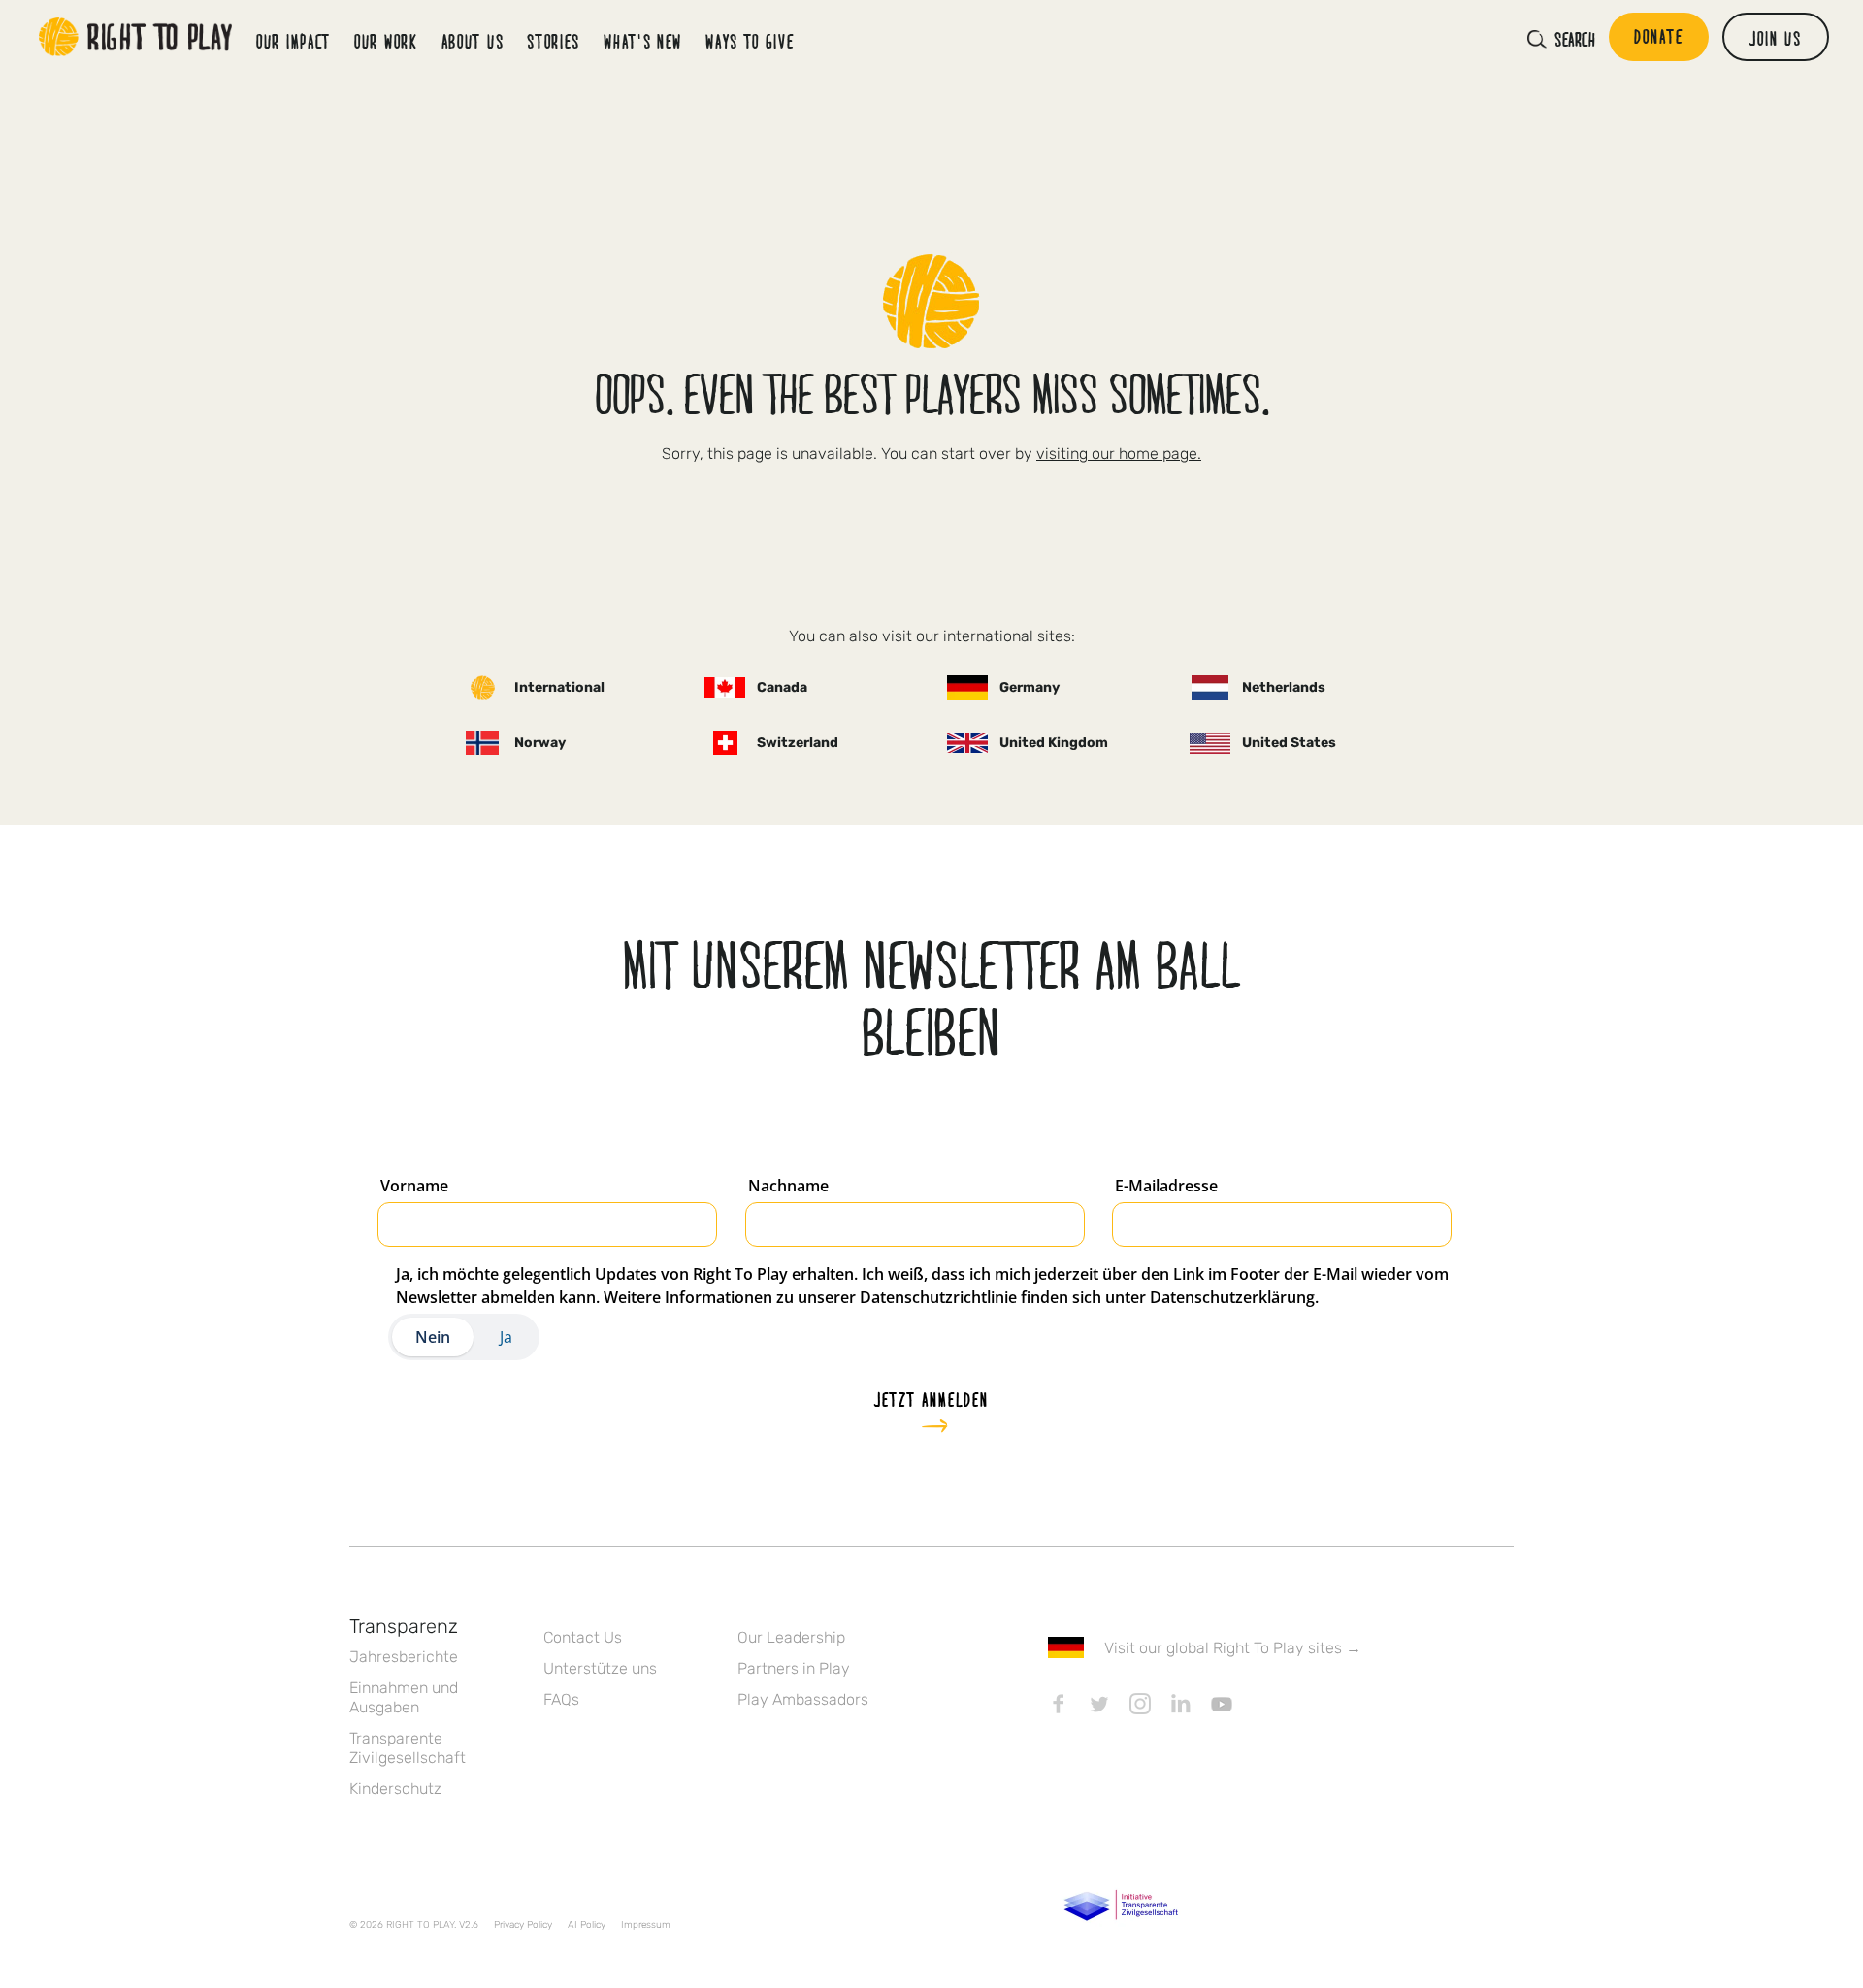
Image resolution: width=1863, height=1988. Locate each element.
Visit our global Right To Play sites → (1233, 1648)
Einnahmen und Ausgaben (404, 1697)
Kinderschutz (395, 1789)
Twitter (1099, 1704)
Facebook (1059, 1704)
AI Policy (587, 1925)
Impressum (646, 1925)
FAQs (561, 1699)
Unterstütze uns (600, 1668)
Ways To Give (750, 41)
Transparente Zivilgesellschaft (408, 1748)
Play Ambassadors (803, 1699)
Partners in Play (794, 1668)
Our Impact (294, 41)
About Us (473, 41)
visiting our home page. (1119, 454)
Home (136, 37)
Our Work (386, 41)
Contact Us (583, 1637)
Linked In (1181, 1704)
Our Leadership (791, 1637)
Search (1575, 39)
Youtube (1222, 1704)
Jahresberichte (404, 1657)
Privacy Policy (523, 1925)
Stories (554, 41)
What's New (643, 41)
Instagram (1140, 1704)
